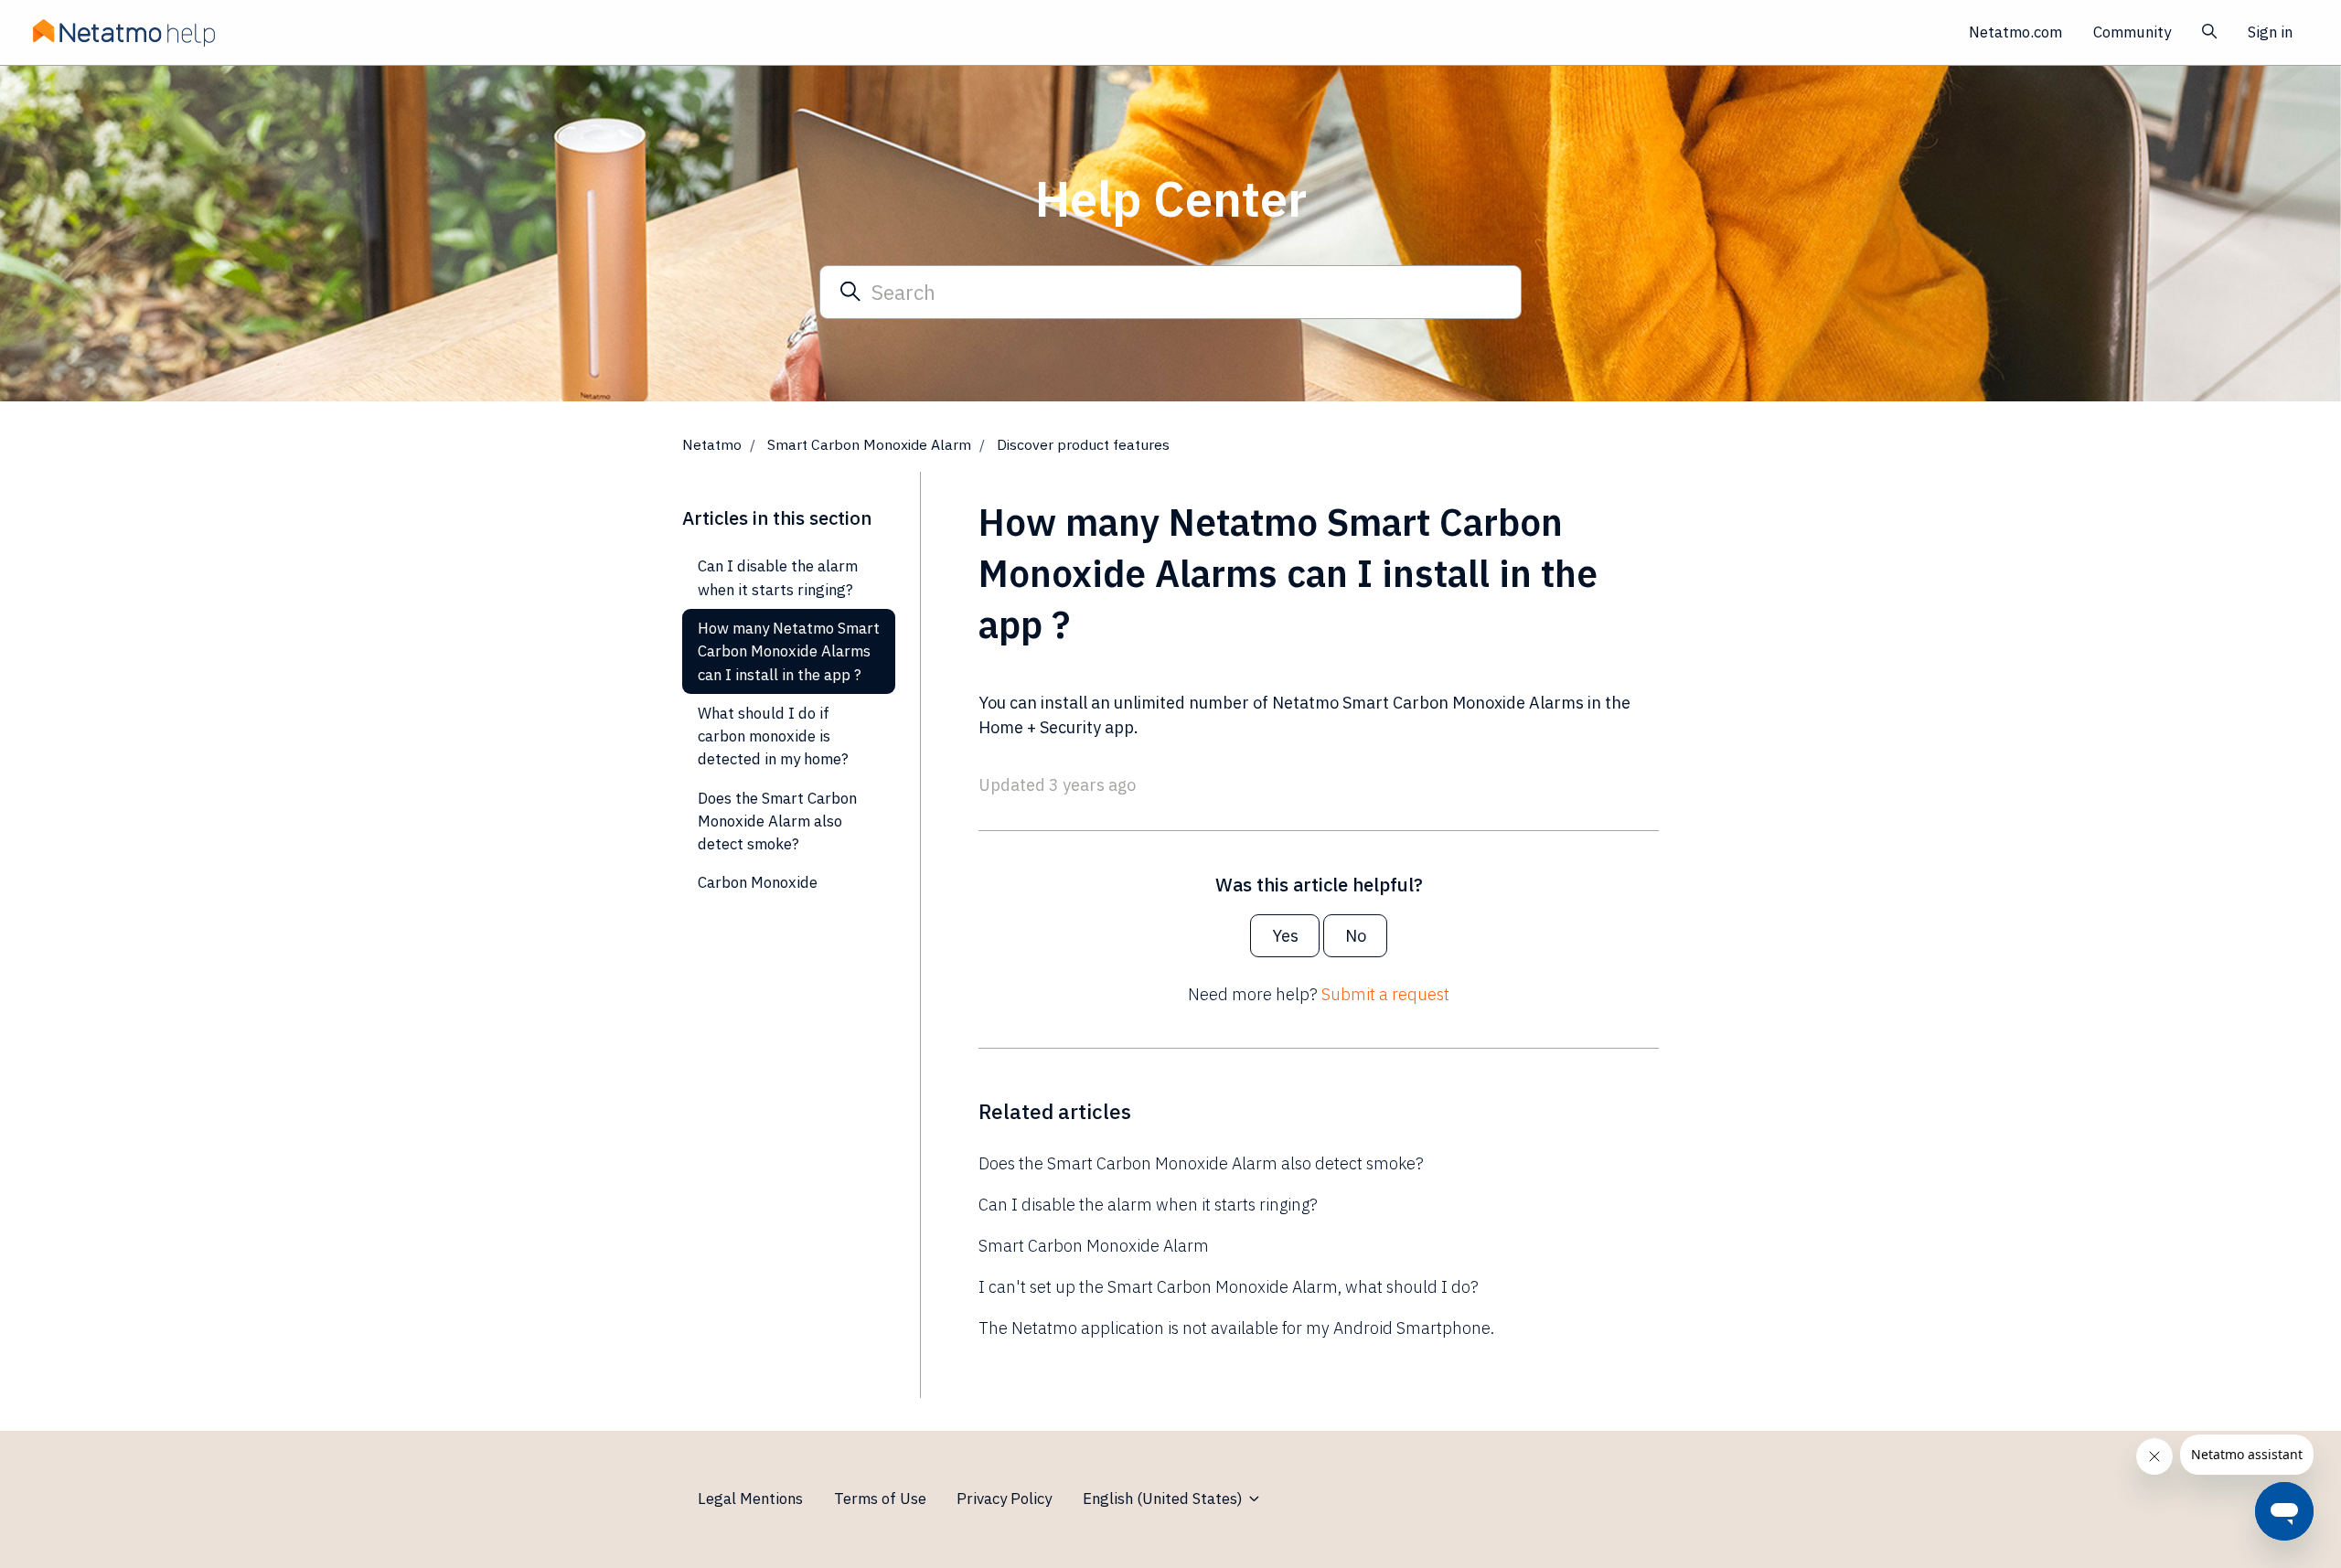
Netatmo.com (2015, 32)
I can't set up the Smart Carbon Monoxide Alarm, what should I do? (1229, 1287)
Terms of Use (880, 1499)
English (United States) (1165, 1499)
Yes (1285, 936)
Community (2132, 32)
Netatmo (712, 444)
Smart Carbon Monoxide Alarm (869, 444)
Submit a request (1385, 994)
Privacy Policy (1004, 1499)
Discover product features (1083, 444)
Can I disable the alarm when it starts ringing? (1148, 1205)
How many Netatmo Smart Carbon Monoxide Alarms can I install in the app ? (789, 651)
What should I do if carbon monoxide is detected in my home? (773, 736)
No (1356, 936)
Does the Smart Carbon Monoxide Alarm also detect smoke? (1201, 1163)
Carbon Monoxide (758, 882)
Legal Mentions (750, 1499)
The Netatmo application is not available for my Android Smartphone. (1236, 1328)
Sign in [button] (2270, 32)
